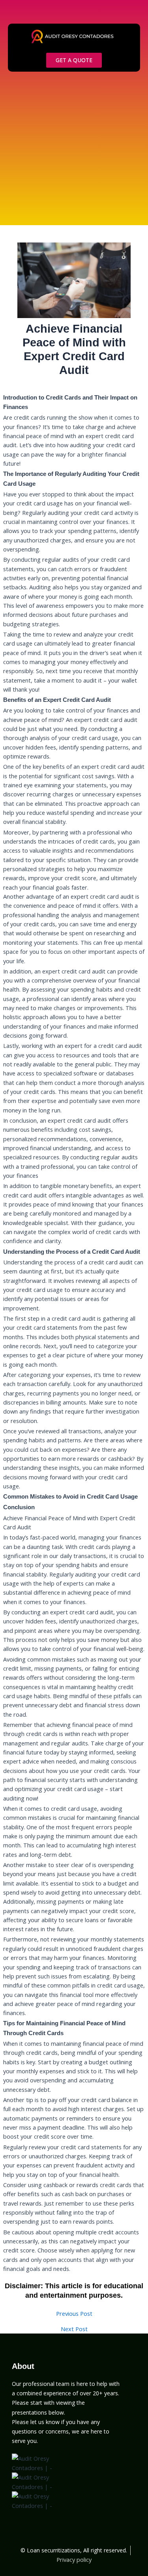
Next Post (74, 2329)
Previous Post (74, 2314)
